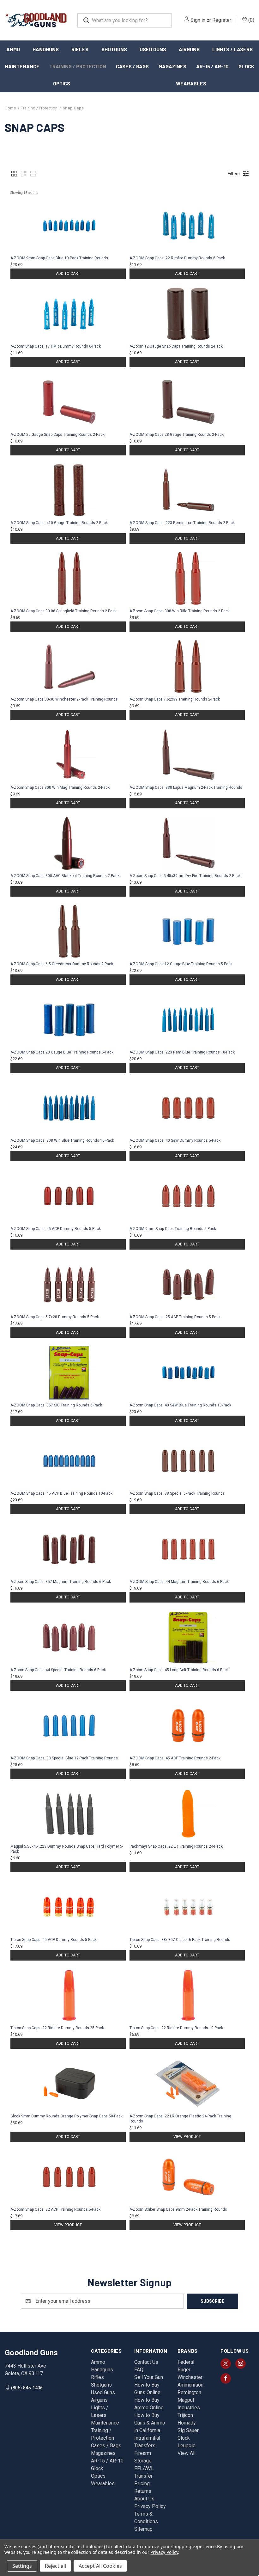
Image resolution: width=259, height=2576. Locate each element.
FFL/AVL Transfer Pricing (144, 2476)
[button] (14, 174)
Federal (186, 2362)
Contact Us (146, 2362)
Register (222, 20)
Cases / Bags (132, 66)
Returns (143, 2491)
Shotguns (114, 49)
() (251, 20)
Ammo (13, 49)
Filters (234, 174)
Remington (189, 2392)
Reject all (55, 2566)
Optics (62, 83)
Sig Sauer (188, 2430)
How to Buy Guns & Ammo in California (150, 2423)
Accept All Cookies (100, 2566)
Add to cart (68, 274)
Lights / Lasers (232, 49)
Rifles (80, 49)
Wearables (191, 83)
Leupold (187, 2446)
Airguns (189, 49)
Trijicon (185, 2415)
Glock (246, 66)
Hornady (187, 2423)
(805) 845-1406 (27, 2388)
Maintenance (22, 66)
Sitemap (143, 2529)
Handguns (46, 49)
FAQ (139, 2370)
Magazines (172, 66)
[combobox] (124, 20)
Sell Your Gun (149, 2377)
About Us (144, 2499)
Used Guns (153, 49)
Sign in (198, 20)
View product (187, 2137)
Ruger (184, 2370)
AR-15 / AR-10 (212, 66)
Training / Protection (78, 66)
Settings (22, 2566)
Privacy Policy (150, 2506)
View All (187, 2453)
